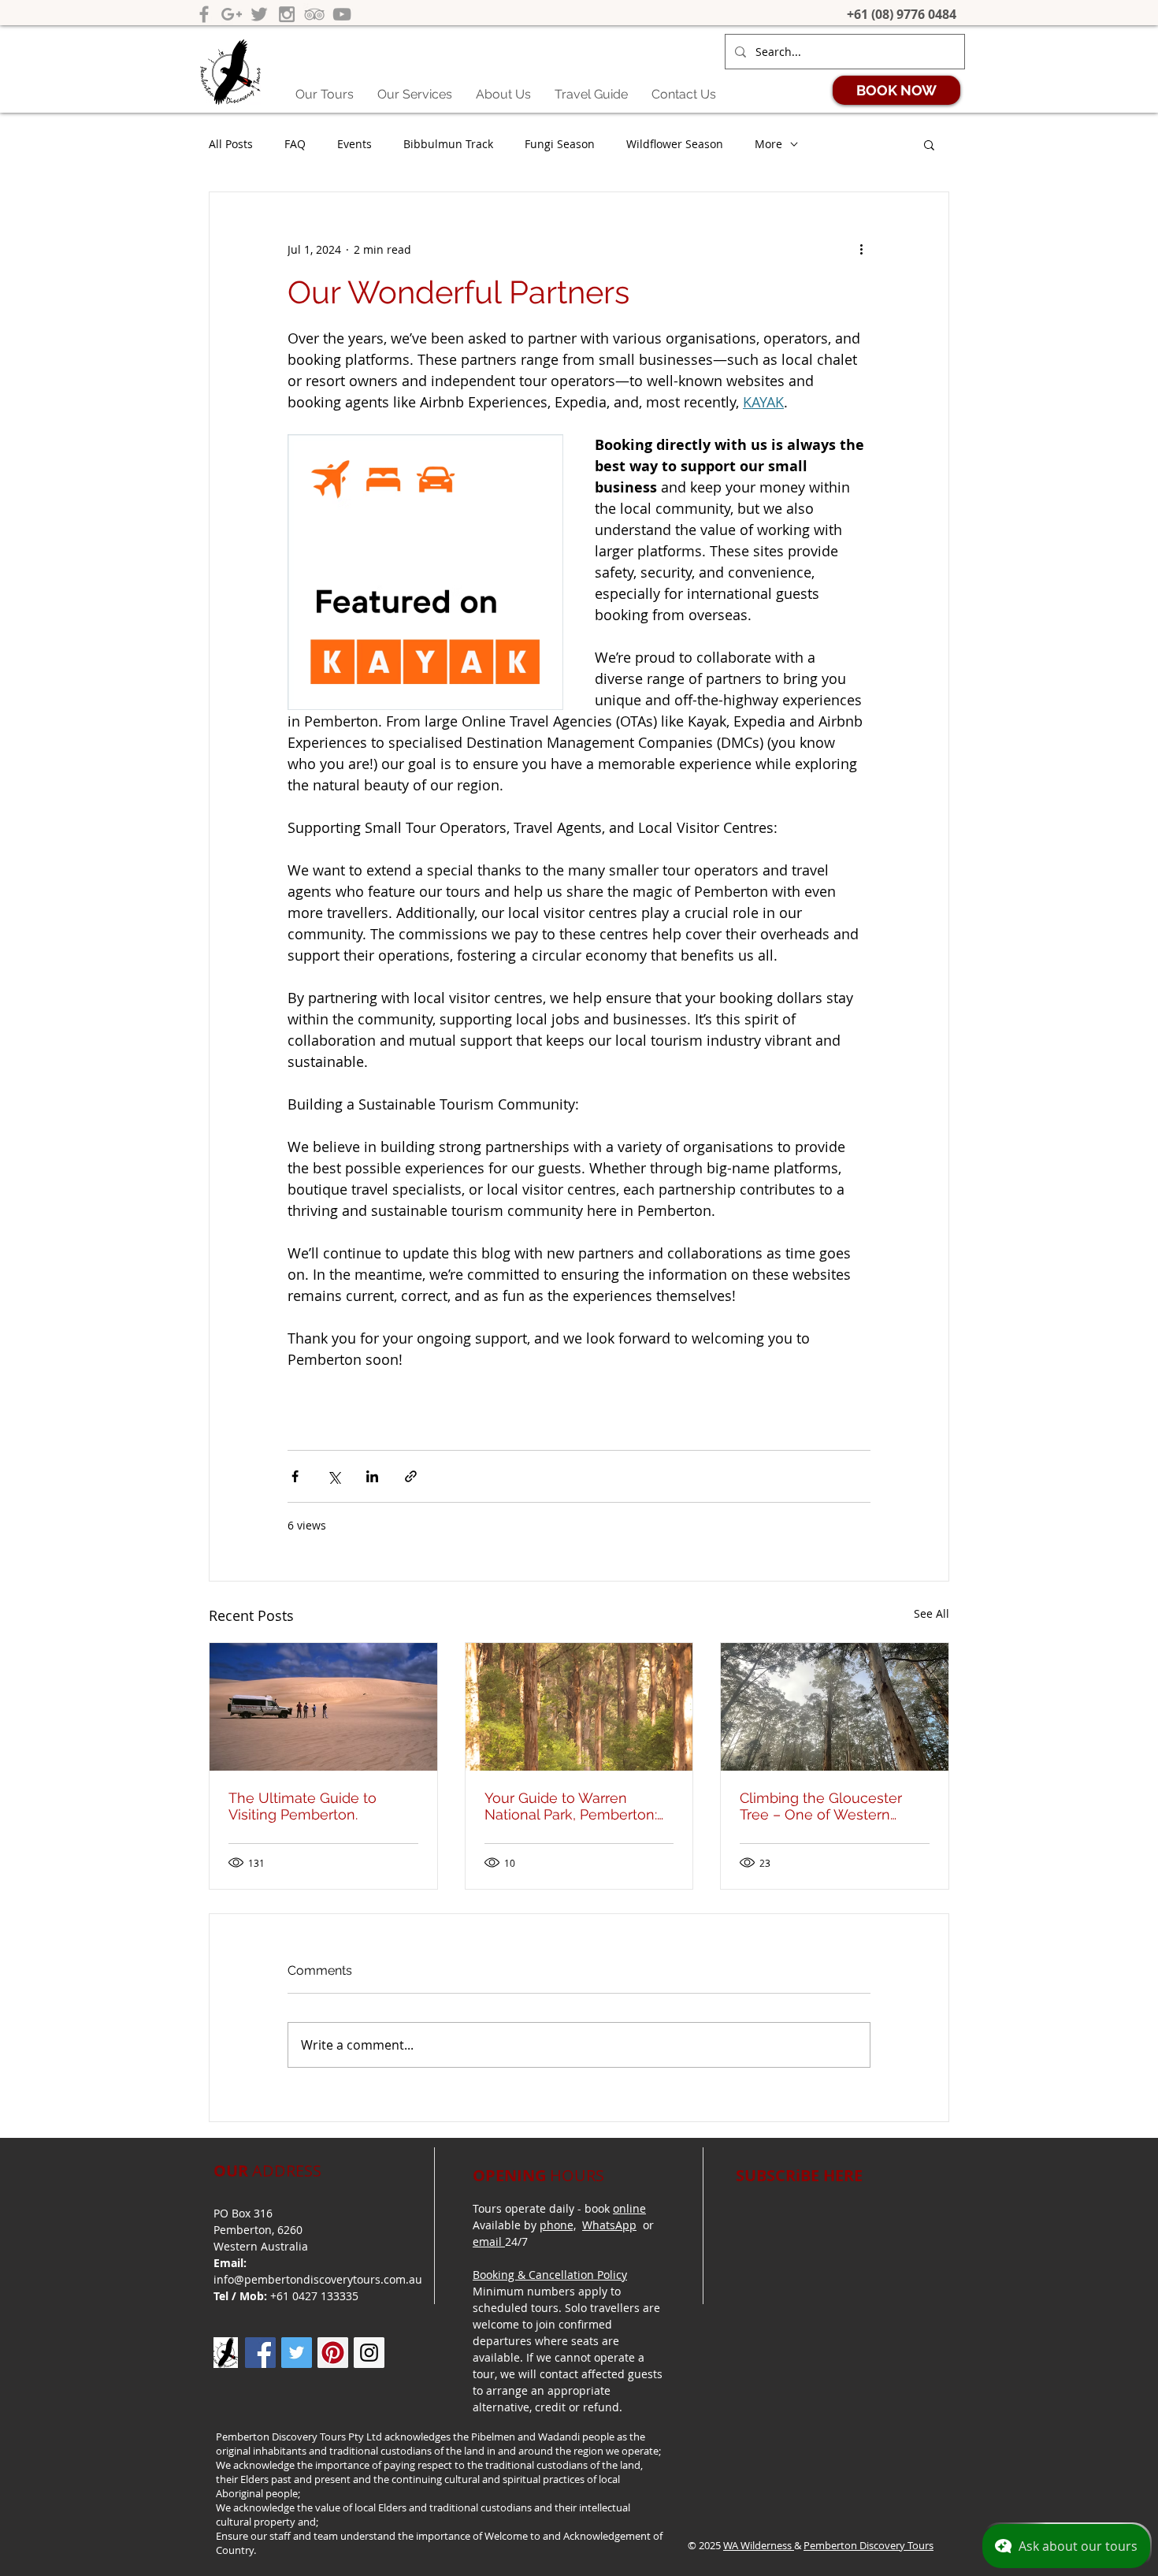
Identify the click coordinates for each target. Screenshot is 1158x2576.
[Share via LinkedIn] (372, 1476)
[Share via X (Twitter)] (334, 1476)
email (489, 2241)
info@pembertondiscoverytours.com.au (318, 2279)
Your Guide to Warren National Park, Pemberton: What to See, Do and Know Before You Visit (575, 1806)
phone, (558, 2225)
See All (932, 1613)
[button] (929, 144)
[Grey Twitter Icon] (259, 14)
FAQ (295, 144)
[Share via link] (411, 1476)
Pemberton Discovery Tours (868, 2545)
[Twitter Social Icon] (297, 2353)
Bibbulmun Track (448, 144)
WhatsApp (609, 2225)
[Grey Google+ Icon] (232, 14)
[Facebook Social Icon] (260, 2353)
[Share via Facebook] (295, 1476)
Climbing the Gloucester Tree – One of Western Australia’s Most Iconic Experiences (821, 1806)
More (768, 144)
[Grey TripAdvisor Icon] (314, 14)
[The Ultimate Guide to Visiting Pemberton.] (323, 1707)
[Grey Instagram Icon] (287, 14)
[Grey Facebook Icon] (204, 14)
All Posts (231, 144)
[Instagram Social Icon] (369, 2353)
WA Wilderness (759, 2545)
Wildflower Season (675, 144)
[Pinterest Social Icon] (333, 2353)
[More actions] (861, 249)
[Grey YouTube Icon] (342, 14)
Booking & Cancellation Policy (550, 2275)
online (629, 2208)
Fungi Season (560, 144)
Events (354, 144)
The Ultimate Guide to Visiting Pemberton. (302, 1806)
